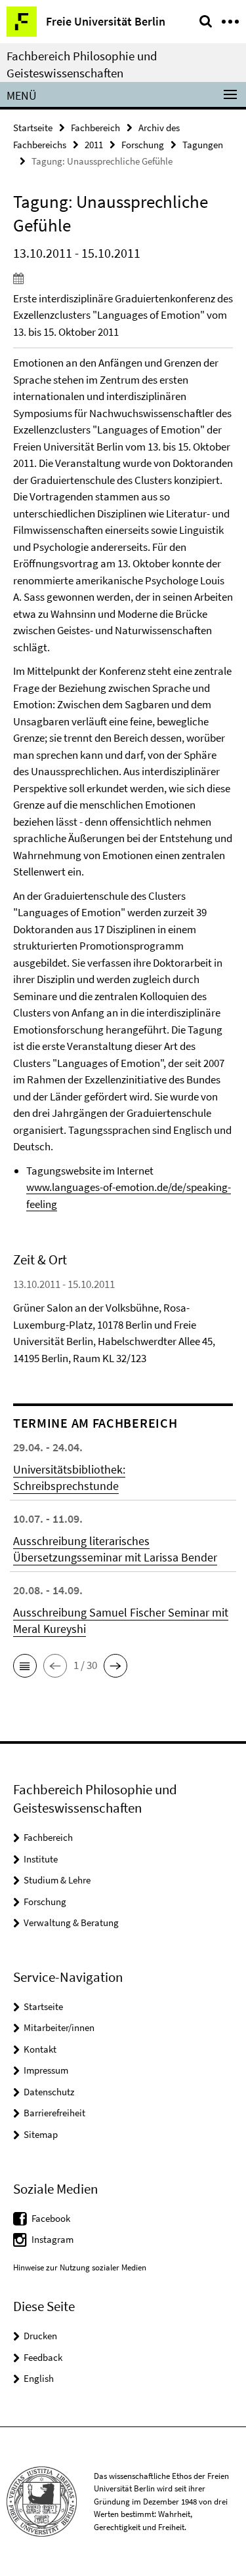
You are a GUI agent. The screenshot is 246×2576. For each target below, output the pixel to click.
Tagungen (203, 145)
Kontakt (40, 2049)
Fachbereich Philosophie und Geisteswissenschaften (82, 64)
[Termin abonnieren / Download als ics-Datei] (123, 278)
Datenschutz (49, 2092)
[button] (25, 1666)
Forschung (143, 145)
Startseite (33, 128)
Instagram (52, 2239)
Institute (41, 1859)
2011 (94, 145)
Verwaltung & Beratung (71, 1922)
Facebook (51, 2218)
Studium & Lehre (57, 1880)
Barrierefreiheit (54, 2113)
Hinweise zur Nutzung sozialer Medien (80, 2267)
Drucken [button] (40, 2336)
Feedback (43, 2357)
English (39, 2378)
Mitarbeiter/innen (59, 2027)
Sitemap (41, 2134)
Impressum (46, 2070)
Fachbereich (95, 128)
